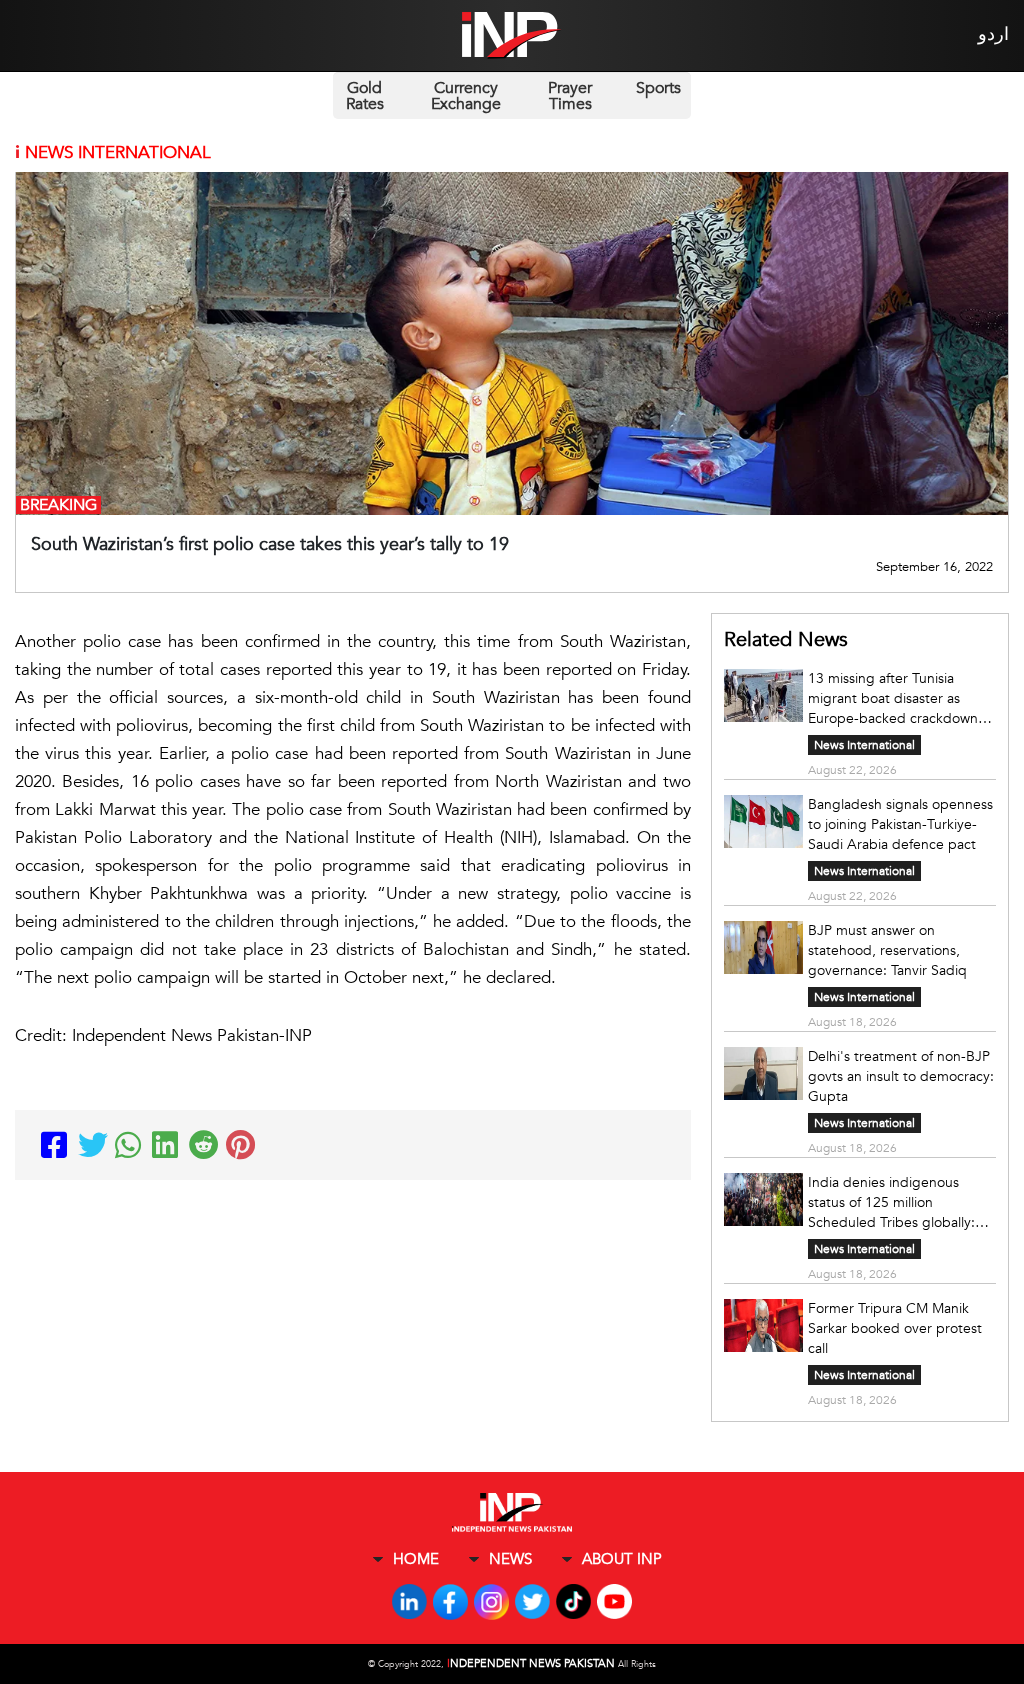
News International (864, 745)
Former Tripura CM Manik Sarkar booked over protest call (895, 1328)
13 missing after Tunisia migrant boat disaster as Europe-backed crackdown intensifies (893, 699)
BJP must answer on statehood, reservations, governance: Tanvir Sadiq (887, 950)
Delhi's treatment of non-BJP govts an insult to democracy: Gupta (901, 1076)
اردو (993, 34)
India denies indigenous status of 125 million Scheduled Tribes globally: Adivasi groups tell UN (891, 1203)
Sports (658, 88)
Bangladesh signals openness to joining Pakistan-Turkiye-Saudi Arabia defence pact (900, 824)
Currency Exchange (466, 96)
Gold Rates (365, 96)
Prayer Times (570, 96)
